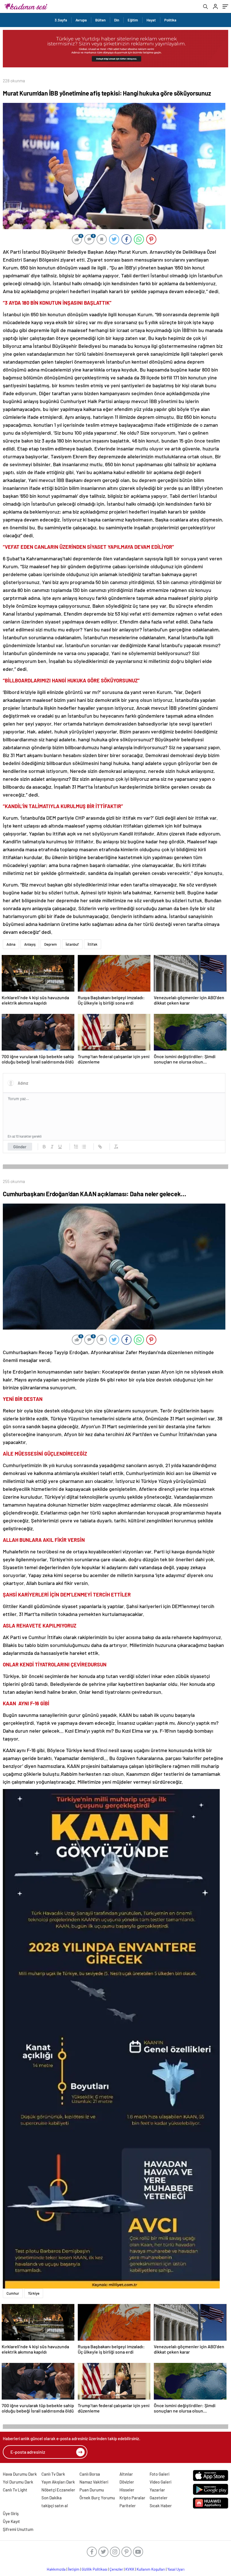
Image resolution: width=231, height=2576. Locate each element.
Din (117, 20)
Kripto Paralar (132, 2498)
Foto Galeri (159, 2474)
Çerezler (116, 2569)
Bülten (100, 20)
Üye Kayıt (11, 2521)
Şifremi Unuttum (18, 2529)
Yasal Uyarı (176, 2569)
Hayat (151, 20)
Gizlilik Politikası (95, 2569)
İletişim (74, 2569)
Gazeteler (159, 2498)
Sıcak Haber (161, 2506)
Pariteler (128, 2506)
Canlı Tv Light (15, 2490)
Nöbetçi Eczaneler (58, 2490)
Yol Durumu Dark (18, 2482)
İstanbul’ (72, 944)
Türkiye (34, 2293)
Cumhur (13, 2293)
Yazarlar (157, 2490)
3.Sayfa (61, 20)
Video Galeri (160, 2482)
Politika (170, 20)
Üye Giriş (11, 2513)
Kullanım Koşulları (151, 2569)
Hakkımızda (56, 2569)
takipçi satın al (55, 2506)
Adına (11, 944)
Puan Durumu (92, 2490)
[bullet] (84, 1147)
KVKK (130, 2569)
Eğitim (133, 20)
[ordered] (76, 1147)
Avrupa (81, 20)
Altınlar (126, 2474)
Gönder (20, 1147)
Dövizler (127, 2482)
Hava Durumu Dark (20, 2474)
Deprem (51, 944)
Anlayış (30, 944)
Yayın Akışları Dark (58, 2482)
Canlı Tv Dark (53, 2474)
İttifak (93, 944)
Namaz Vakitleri (94, 2482)
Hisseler (127, 2490)
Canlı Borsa (90, 2474)
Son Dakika (52, 2498)
